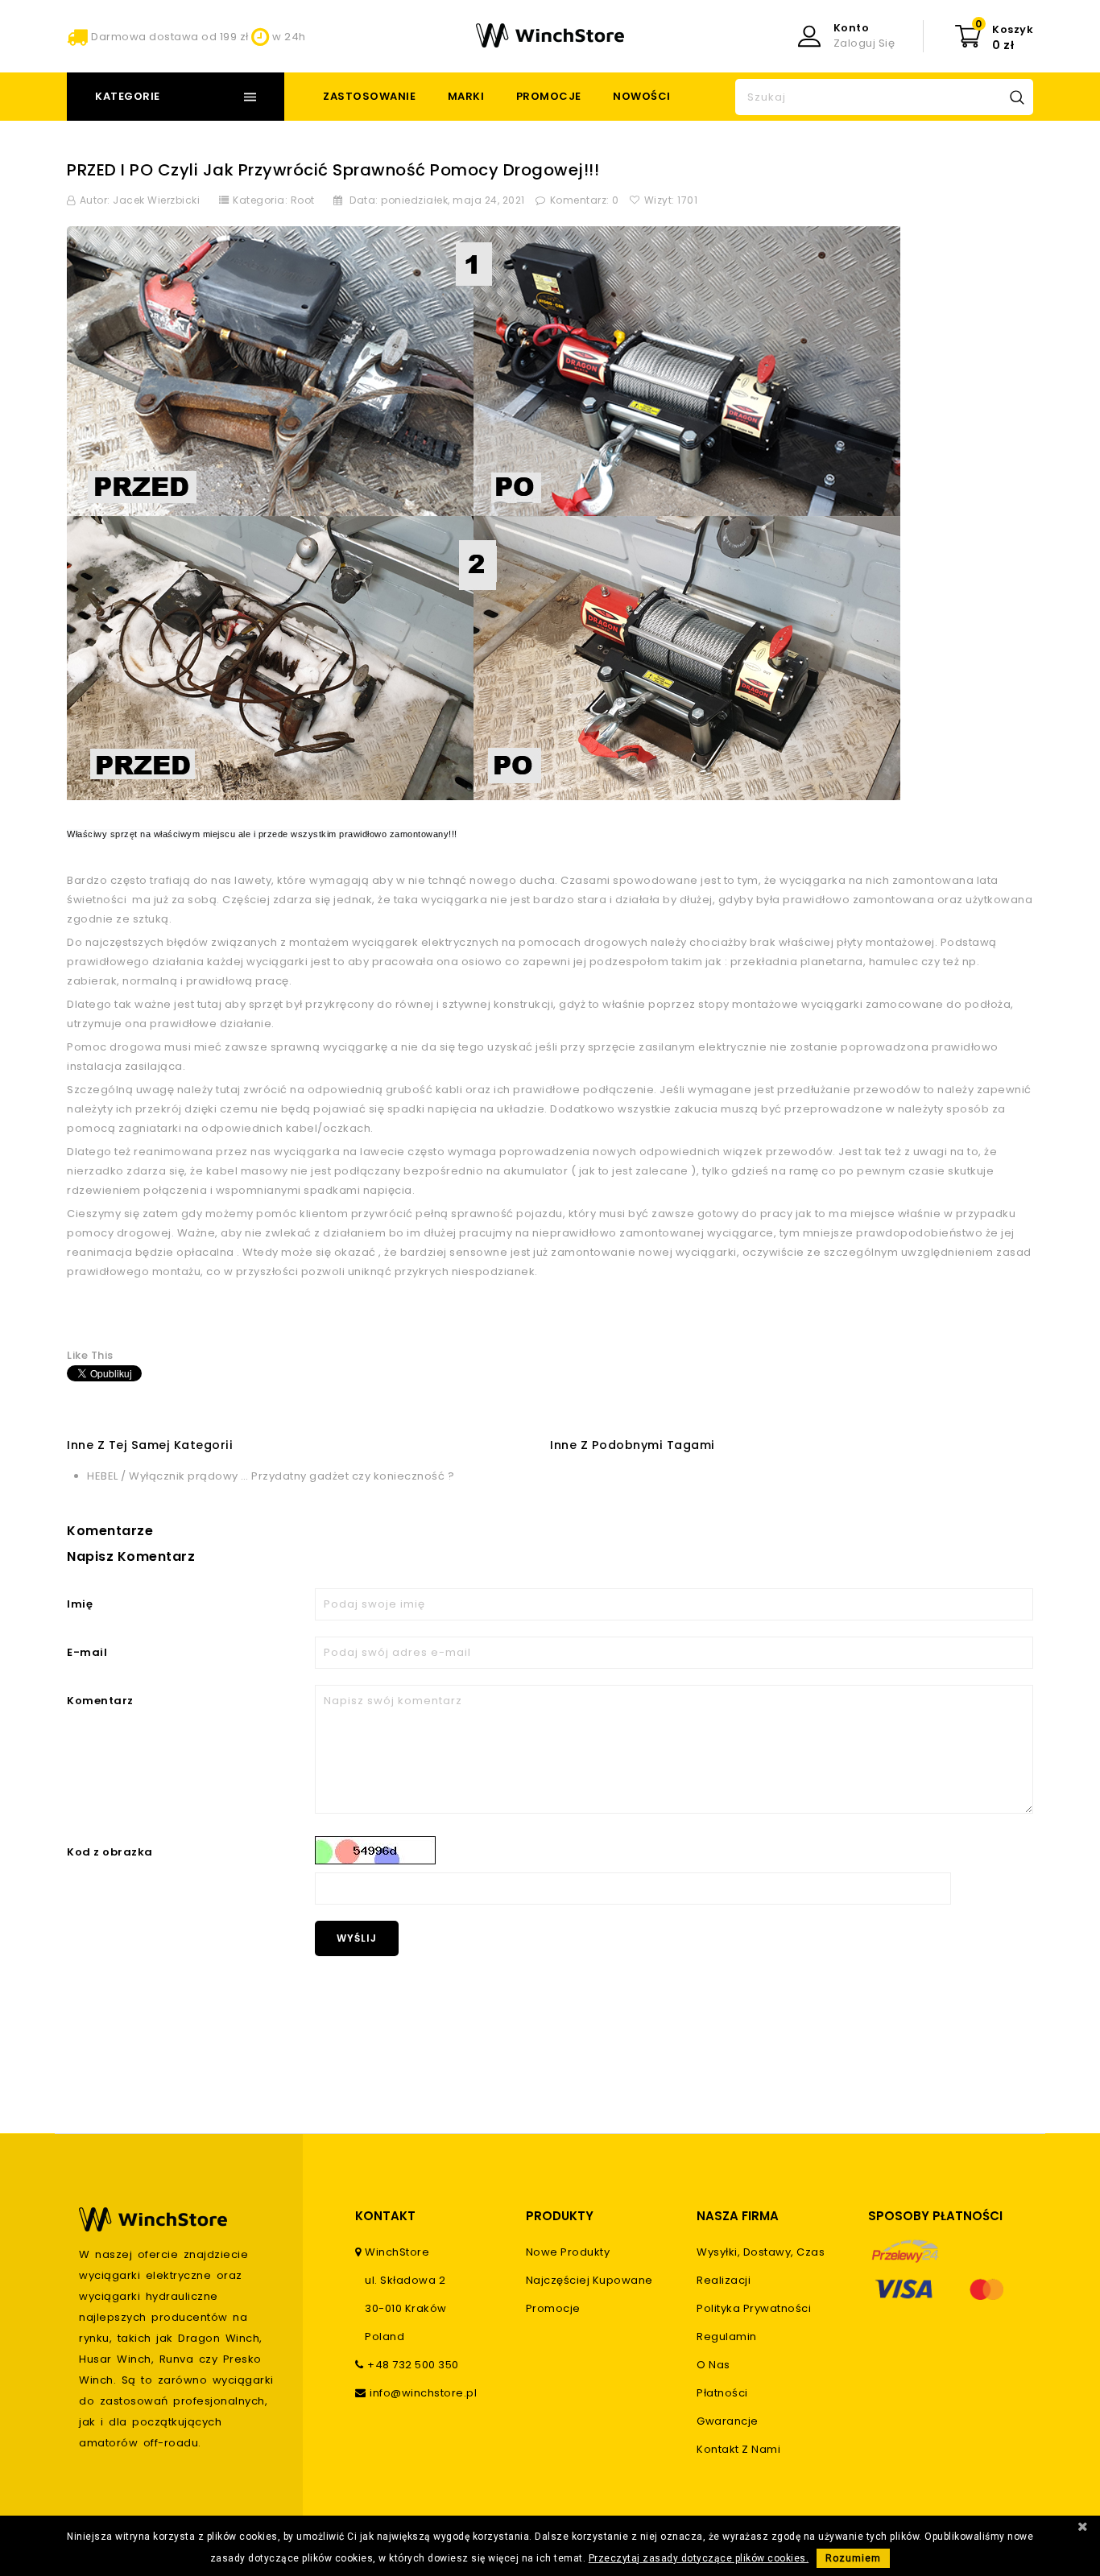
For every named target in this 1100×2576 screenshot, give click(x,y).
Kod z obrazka (110, 1852)
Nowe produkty (568, 2252)
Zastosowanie (369, 96)
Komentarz (100, 1701)
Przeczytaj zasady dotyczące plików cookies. (699, 2558)
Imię (80, 1604)
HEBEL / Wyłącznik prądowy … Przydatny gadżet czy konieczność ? (271, 1476)
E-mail (87, 1652)
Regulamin (727, 2337)
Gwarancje (728, 2421)
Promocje (549, 96)
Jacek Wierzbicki (156, 200)
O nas (713, 2365)
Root (303, 200)
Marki (466, 96)
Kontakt (385, 2216)
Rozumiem (853, 2558)
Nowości (642, 96)
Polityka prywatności (754, 2308)
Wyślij (357, 1938)
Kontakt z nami (738, 2449)
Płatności (722, 2393)
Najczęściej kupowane (589, 2280)
